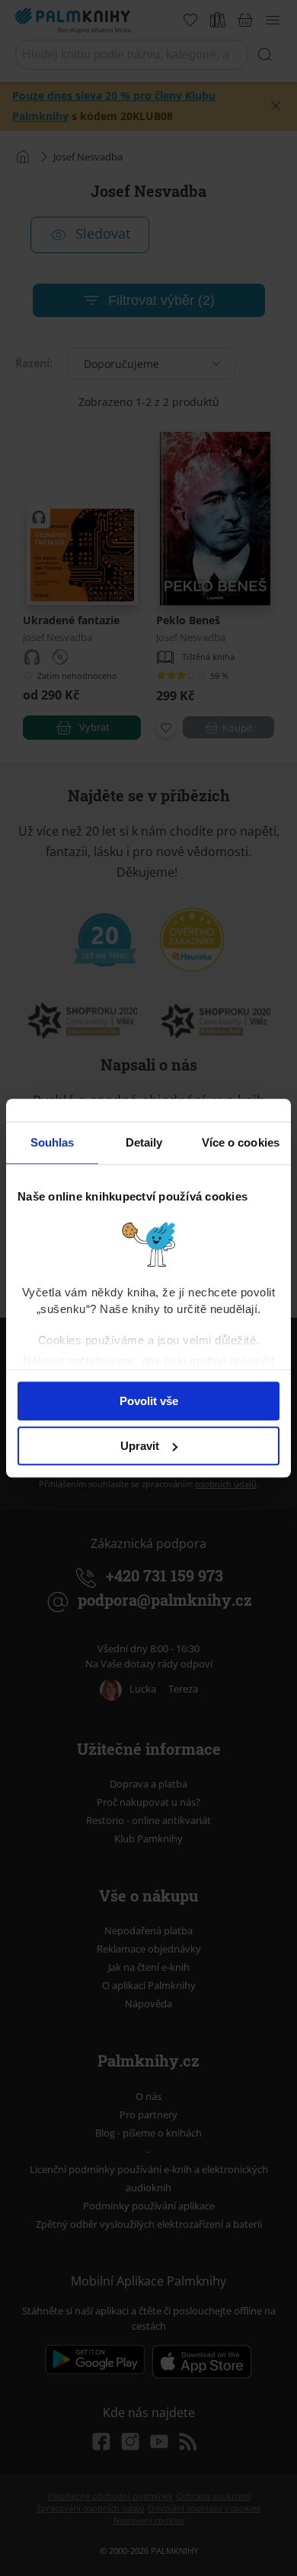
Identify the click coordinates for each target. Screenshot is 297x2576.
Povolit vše (149, 1401)
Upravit (140, 1446)
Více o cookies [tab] (241, 1142)
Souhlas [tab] (53, 1142)
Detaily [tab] (144, 1142)
